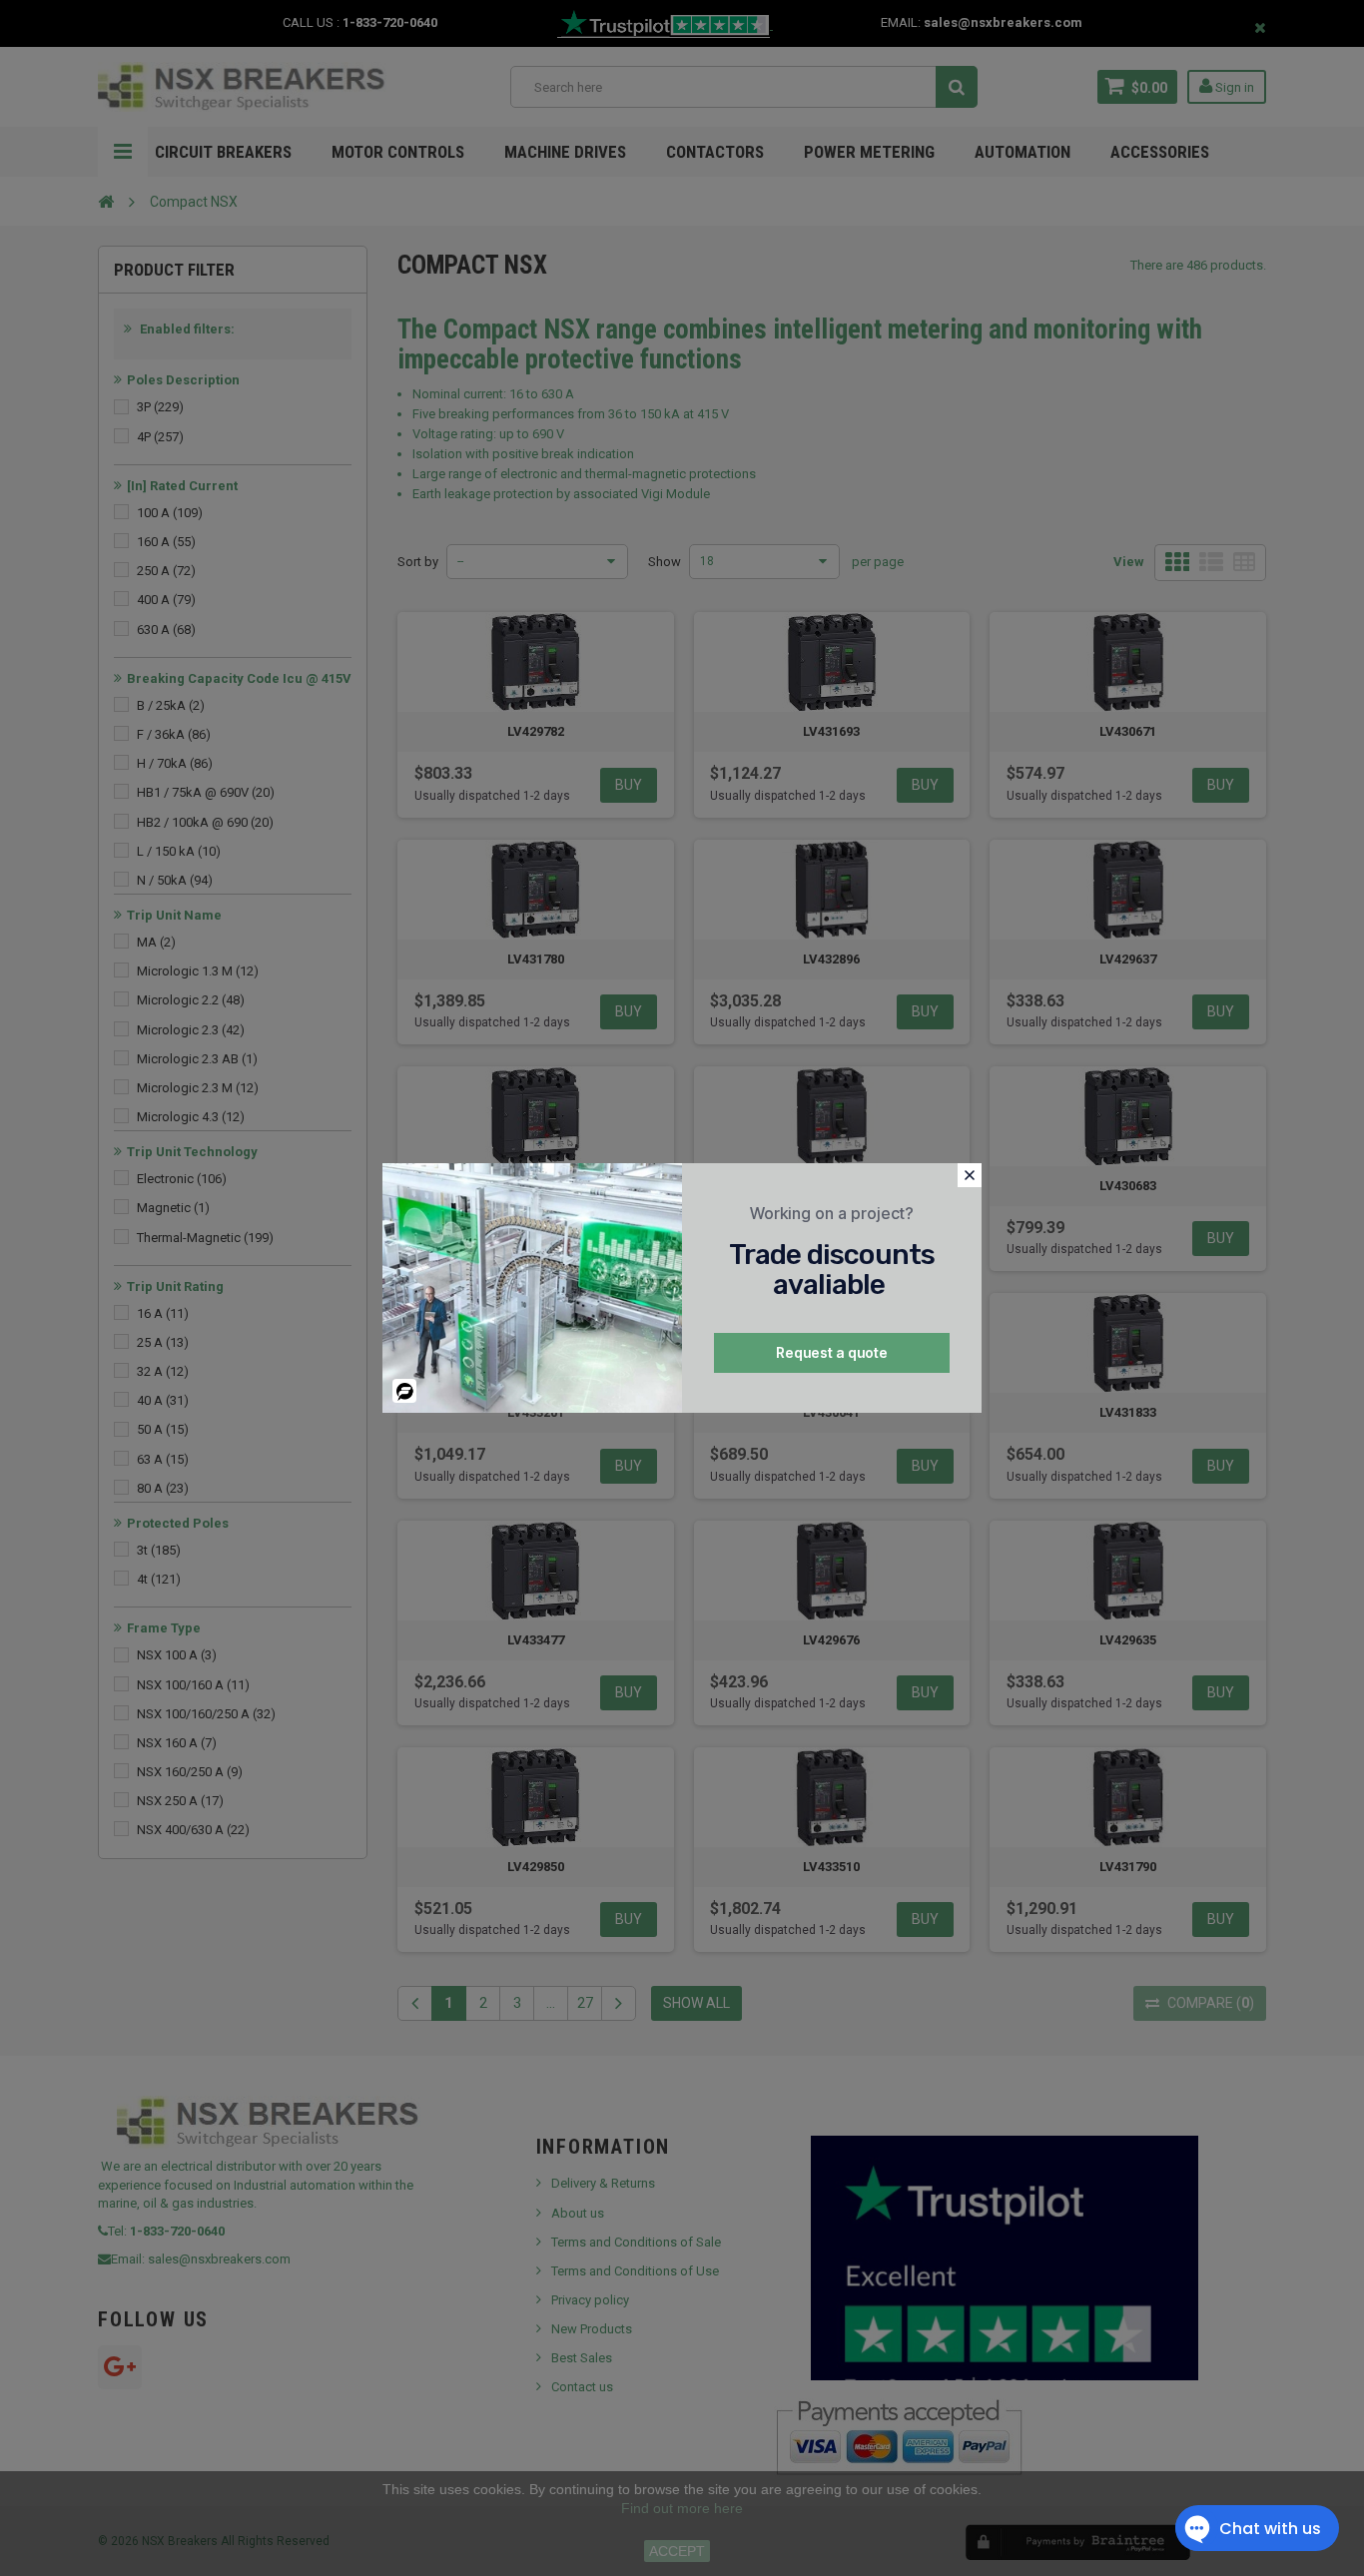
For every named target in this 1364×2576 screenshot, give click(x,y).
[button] (970, 1175)
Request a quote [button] (832, 1352)
